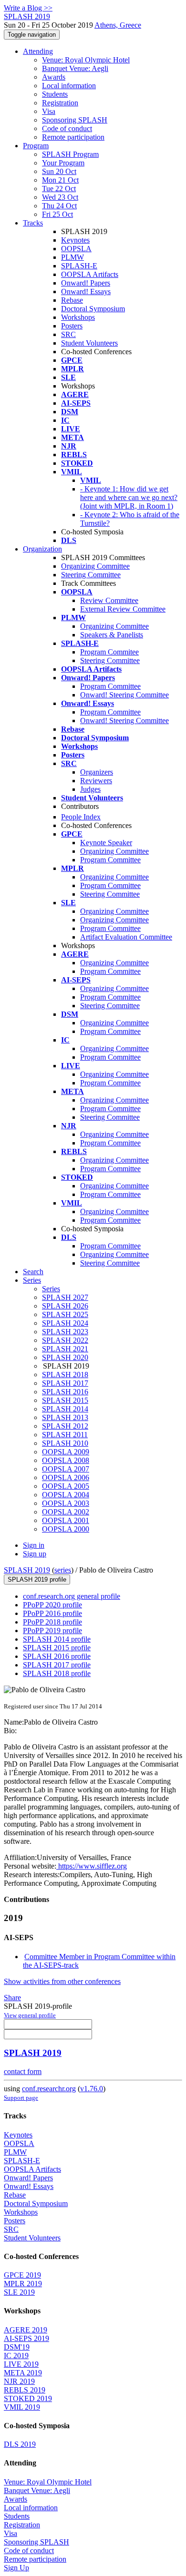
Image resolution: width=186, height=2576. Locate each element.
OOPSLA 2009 (66, 1452)
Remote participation (73, 137)
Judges (90, 789)
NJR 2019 (19, 2381)
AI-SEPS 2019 (26, 2338)
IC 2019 (16, 2356)
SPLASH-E (79, 266)
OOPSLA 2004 (66, 1495)
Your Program (63, 163)
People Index (81, 817)
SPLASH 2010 (65, 1443)
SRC (68, 334)
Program (36, 146)
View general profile (30, 2015)
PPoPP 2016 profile (52, 1613)
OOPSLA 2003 (66, 1503)
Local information (69, 86)
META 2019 (23, 2373)
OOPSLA (76, 249)
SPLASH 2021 (65, 1349)
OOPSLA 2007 (66, 1469)
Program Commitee (109, 652)
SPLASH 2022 (65, 1340)
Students (55, 94)
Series (51, 1289)
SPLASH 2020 (65, 1357)
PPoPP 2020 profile (52, 1605)
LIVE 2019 (21, 2364)
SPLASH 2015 (65, 1400)
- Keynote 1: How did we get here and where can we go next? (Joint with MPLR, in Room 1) (129, 497)
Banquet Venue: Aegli (75, 68)
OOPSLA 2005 (66, 1486)
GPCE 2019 (22, 2275)
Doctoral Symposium (93, 309)
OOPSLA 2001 (66, 1520)
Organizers (97, 772)
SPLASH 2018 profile (57, 1673)
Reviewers (96, 781)
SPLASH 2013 (65, 1417)
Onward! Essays (86, 291)
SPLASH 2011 (65, 1435)
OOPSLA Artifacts (90, 274)
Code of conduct (67, 128)
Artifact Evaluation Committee (126, 937)
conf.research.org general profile (72, 1596)
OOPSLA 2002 (66, 1512)
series (63, 1570)
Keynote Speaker (106, 843)
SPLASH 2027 (65, 1297)
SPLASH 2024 (65, 1323)
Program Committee (110, 686)
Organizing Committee (95, 566)
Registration (60, 103)
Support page (21, 2098)
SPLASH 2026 (65, 1306)
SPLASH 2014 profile (57, 1639)
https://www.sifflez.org (92, 1866)
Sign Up (16, 2568)
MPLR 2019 (23, 2284)
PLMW (72, 257)
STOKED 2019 (28, 2398)
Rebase (72, 300)
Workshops (78, 317)
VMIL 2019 (22, 2407)
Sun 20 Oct (59, 171)
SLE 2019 (19, 2292)
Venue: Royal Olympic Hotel (86, 60)
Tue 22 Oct (59, 189)
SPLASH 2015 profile (57, 1648)
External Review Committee (123, 609)
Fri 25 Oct (57, 214)
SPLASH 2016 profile (57, 1656)
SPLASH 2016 (65, 1392)
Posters (72, 326)
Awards (54, 77)
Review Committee (109, 600)
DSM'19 (17, 2347)
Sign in (34, 1545)
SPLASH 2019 (27, 1570)
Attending (38, 51)
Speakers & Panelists (112, 635)
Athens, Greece (118, 25)
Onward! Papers (86, 283)
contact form (23, 2071)
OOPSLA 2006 (66, 1477)
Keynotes (75, 240)
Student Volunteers (89, 343)
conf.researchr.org (49, 2089)
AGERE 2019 (26, 2330)
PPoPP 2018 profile (52, 1622)
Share (12, 1998)
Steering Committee (91, 575)
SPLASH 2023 (65, 1332)
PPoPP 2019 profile (52, 1630)
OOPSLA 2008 (66, 1460)
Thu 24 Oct (59, 206)
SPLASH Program (70, 154)
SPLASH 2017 (65, 1383)
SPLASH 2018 (65, 1375)
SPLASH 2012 (65, 1426)
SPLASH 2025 (65, 1314)
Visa (49, 111)
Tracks (33, 223)
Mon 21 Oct (60, 180)
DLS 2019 (20, 2444)
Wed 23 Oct (60, 197)
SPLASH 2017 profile (57, 1665)
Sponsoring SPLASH (75, 120)
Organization (42, 549)
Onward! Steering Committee (124, 695)
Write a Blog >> (28, 8)
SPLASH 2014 (65, 1409)
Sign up (35, 1554)
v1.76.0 (92, 2089)
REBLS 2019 (25, 2390)
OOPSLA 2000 (66, 1529)
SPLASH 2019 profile (37, 1579)
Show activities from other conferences (62, 1981)
